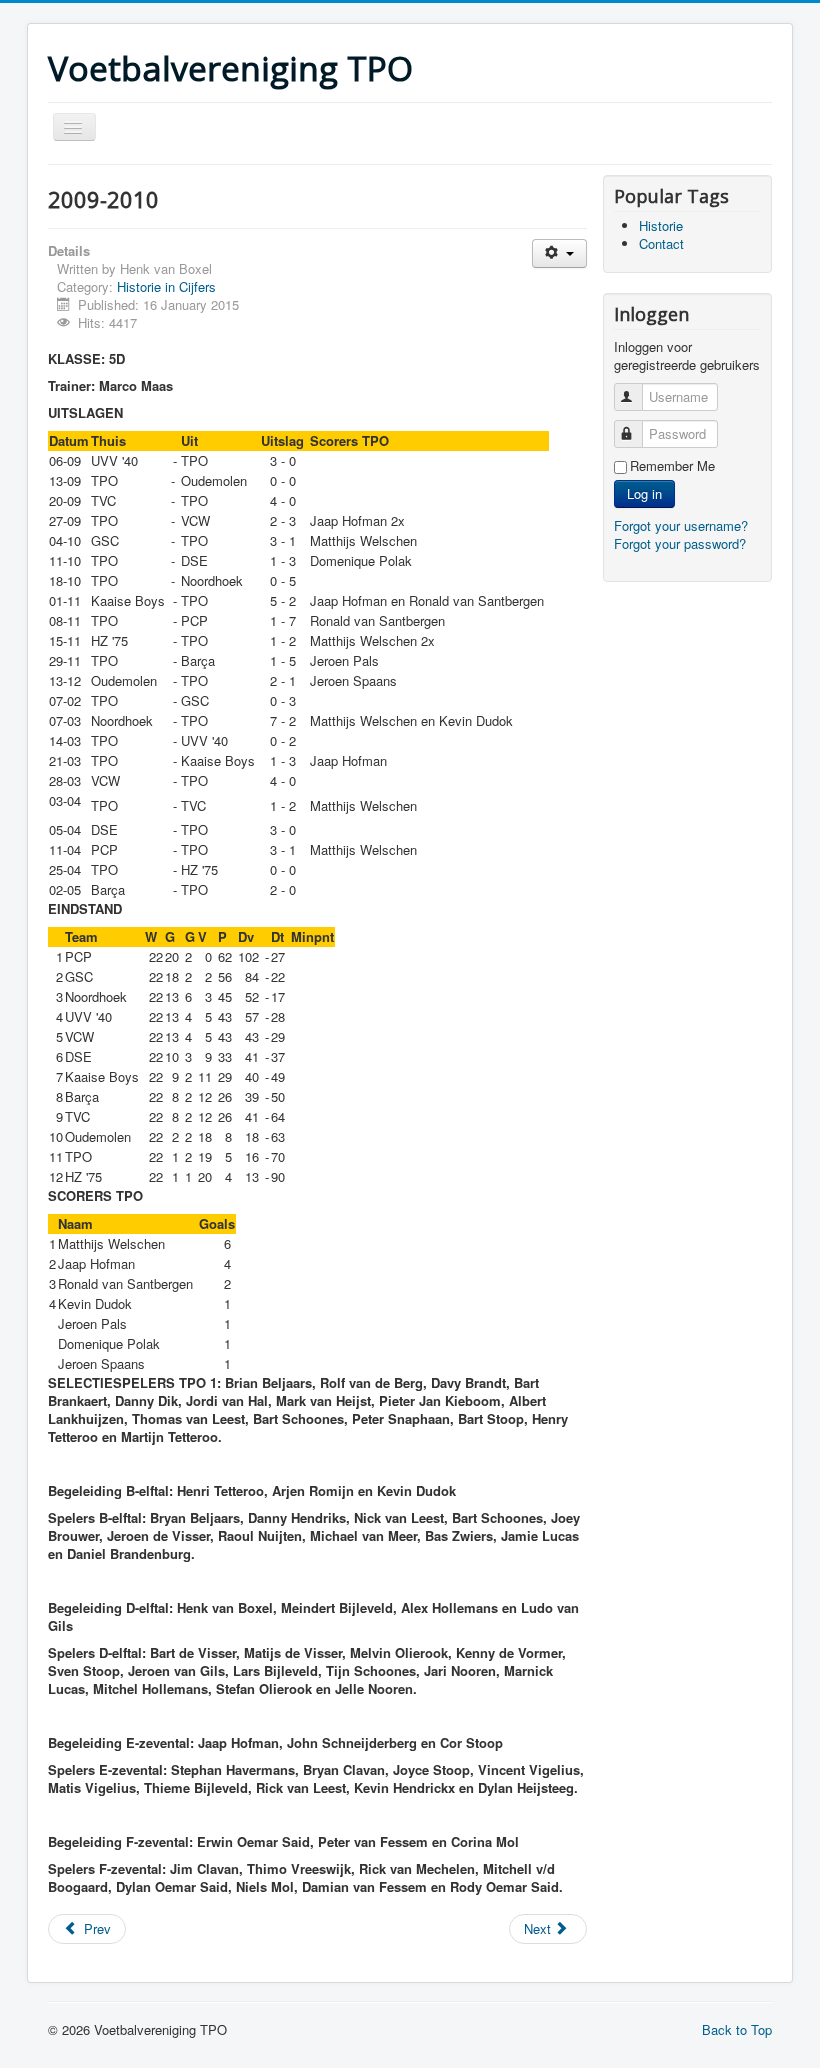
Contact (661, 243)
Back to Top (737, 2029)
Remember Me (672, 466)
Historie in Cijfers (166, 286)
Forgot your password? (680, 543)
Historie (661, 225)
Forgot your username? (681, 525)
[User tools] (559, 253)
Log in (644, 493)
